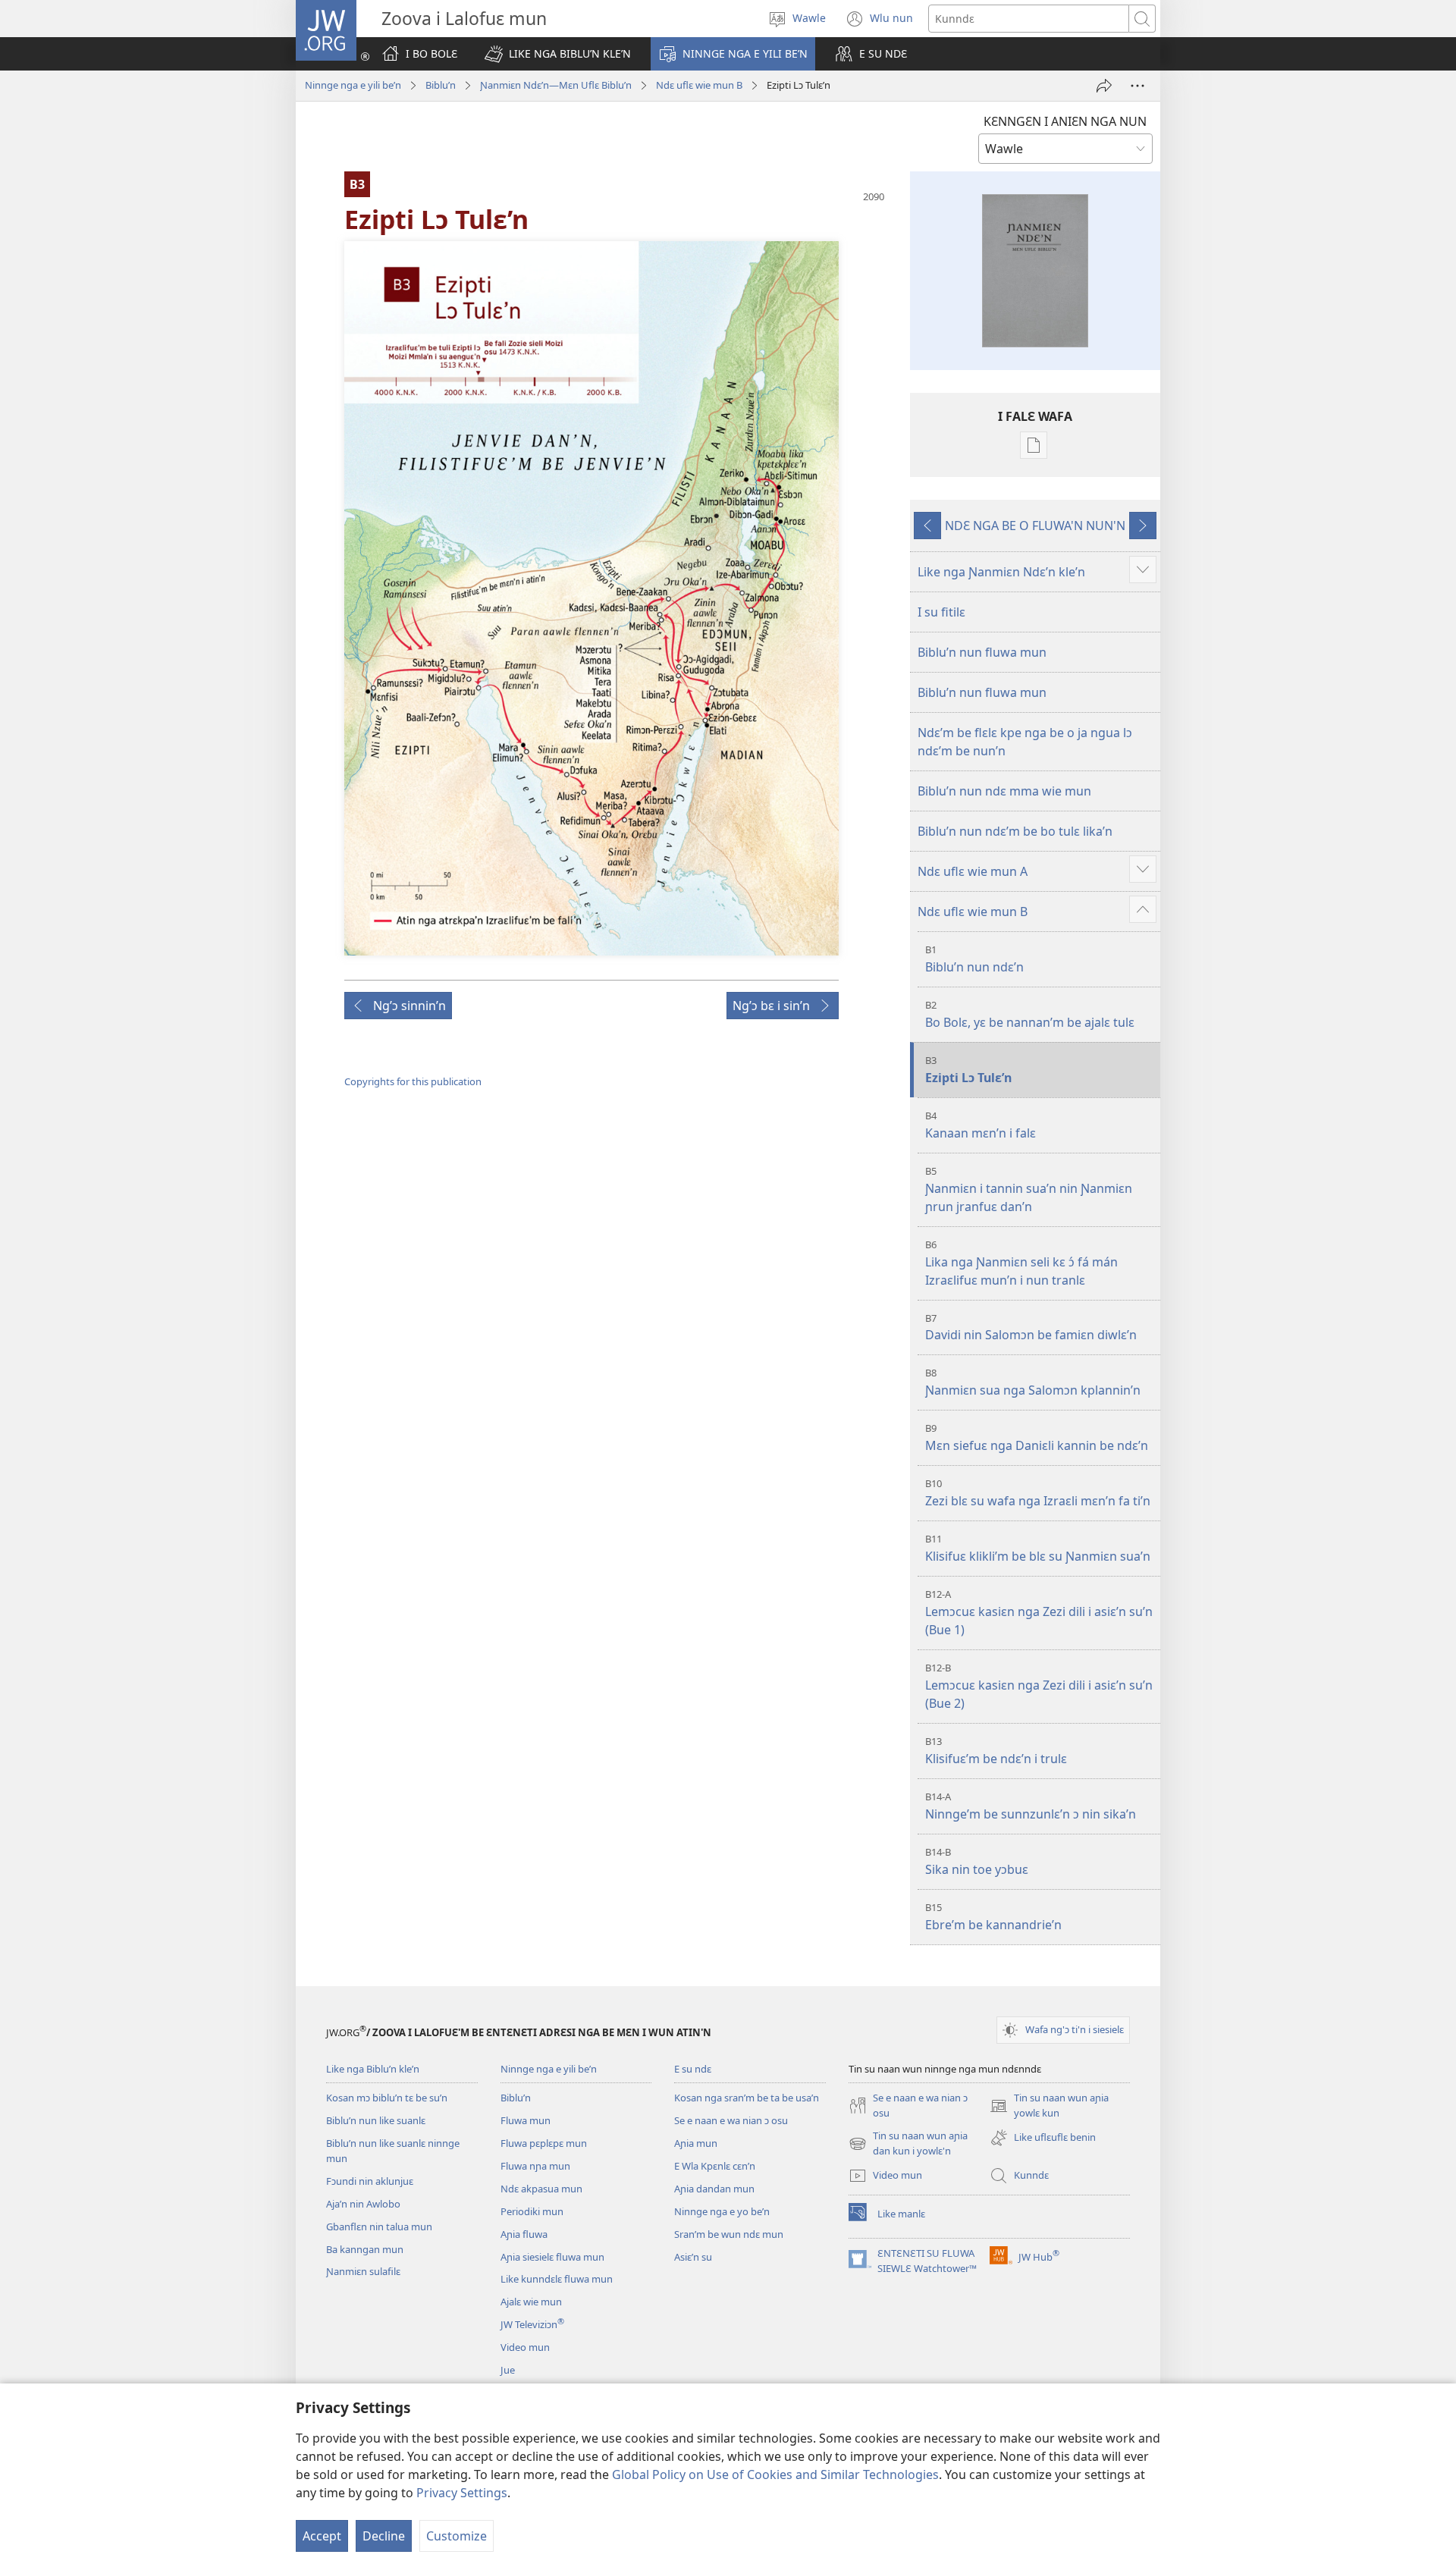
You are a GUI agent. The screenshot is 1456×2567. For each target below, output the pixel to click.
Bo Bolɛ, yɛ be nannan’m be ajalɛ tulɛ (1030, 1014)
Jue (508, 2370)
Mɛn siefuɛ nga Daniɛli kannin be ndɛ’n (1037, 1437)
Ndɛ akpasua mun (541, 2189)
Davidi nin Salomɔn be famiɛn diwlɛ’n (1031, 1327)
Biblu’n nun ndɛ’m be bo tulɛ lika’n (1015, 831)
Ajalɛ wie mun (531, 2302)
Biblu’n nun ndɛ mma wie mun (1004, 791)
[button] (558, 54)
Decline (384, 2536)
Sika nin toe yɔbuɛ (977, 1861)
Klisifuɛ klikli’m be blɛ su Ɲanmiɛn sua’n (1038, 1548)
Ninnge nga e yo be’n (722, 2211)
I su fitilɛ (941, 612)
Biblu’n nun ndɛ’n (974, 959)
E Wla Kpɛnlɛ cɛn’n (715, 2166)
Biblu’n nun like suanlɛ (376, 2120)
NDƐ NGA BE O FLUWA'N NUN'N (1035, 526)
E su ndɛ (693, 2069)
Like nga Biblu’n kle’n (373, 2069)
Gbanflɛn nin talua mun (379, 2227)
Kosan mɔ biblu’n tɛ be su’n (387, 2098)
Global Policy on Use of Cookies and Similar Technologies (775, 2474)
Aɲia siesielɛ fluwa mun (552, 2257)
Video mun (525, 2347)
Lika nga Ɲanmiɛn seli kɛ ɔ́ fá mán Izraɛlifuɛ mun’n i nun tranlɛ (1021, 1263)
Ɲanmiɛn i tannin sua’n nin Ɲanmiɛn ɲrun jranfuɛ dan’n (1029, 1189)
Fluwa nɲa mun (535, 2166)
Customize (457, 2536)
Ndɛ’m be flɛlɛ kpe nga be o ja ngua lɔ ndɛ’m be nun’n (1025, 742)
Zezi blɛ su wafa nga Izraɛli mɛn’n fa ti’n (1038, 1493)
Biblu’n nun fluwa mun (982, 652)
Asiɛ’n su (693, 2257)
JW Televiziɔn (532, 2324)
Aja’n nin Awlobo (363, 2204)
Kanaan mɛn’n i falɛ (981, 1125)
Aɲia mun (696, 2143)
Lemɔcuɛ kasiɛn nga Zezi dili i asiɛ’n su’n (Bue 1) (1039, 1613)
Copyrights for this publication (413, 1081)
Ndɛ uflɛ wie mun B (699, 85)
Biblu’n (441, 85)
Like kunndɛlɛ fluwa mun (557, 2279)
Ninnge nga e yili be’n (353, 85)
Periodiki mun (532, 2211)
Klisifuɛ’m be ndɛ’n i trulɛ (996, 1751)
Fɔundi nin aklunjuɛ (370, 2181)
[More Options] (1137, 86)
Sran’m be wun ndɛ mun (729, 2234)
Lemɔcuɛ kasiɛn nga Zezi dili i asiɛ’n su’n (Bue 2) (1039, 1686)
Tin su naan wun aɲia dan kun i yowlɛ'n (908, 2144)
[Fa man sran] (1104, 86)
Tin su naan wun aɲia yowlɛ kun (1049, 2106)
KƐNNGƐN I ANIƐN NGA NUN (1065, 121)
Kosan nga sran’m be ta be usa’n (747, 2098)
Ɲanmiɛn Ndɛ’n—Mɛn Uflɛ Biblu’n (556, 85)
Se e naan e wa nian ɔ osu (731, 2120)
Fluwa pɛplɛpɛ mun (544, 2143)
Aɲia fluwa (524, 2234)
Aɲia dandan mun (714, 2189)
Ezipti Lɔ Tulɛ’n (968, 1070)
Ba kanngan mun (365, 2249)
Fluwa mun (526, 2120)
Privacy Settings (462, 2493)
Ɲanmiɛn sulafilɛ (363, 2271)
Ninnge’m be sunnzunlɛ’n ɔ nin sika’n (1031, 1806)
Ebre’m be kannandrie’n (993, 1917)
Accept (322, 2536)
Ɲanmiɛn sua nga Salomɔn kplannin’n (1033, 1382)
